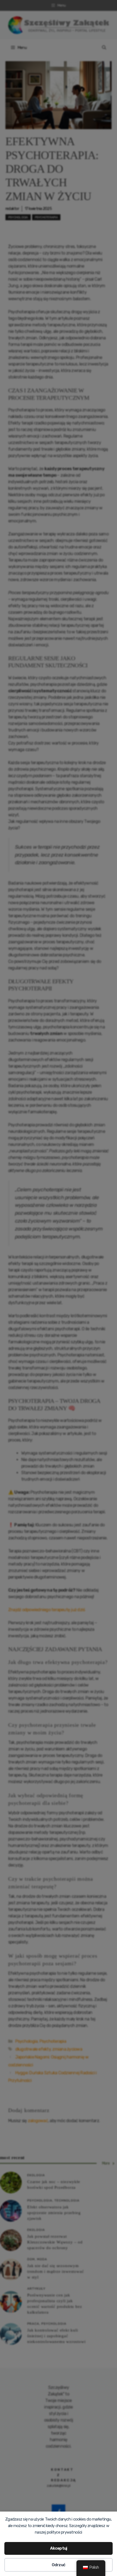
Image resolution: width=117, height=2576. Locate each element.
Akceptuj (59, 2548)
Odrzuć (59, 2565)
